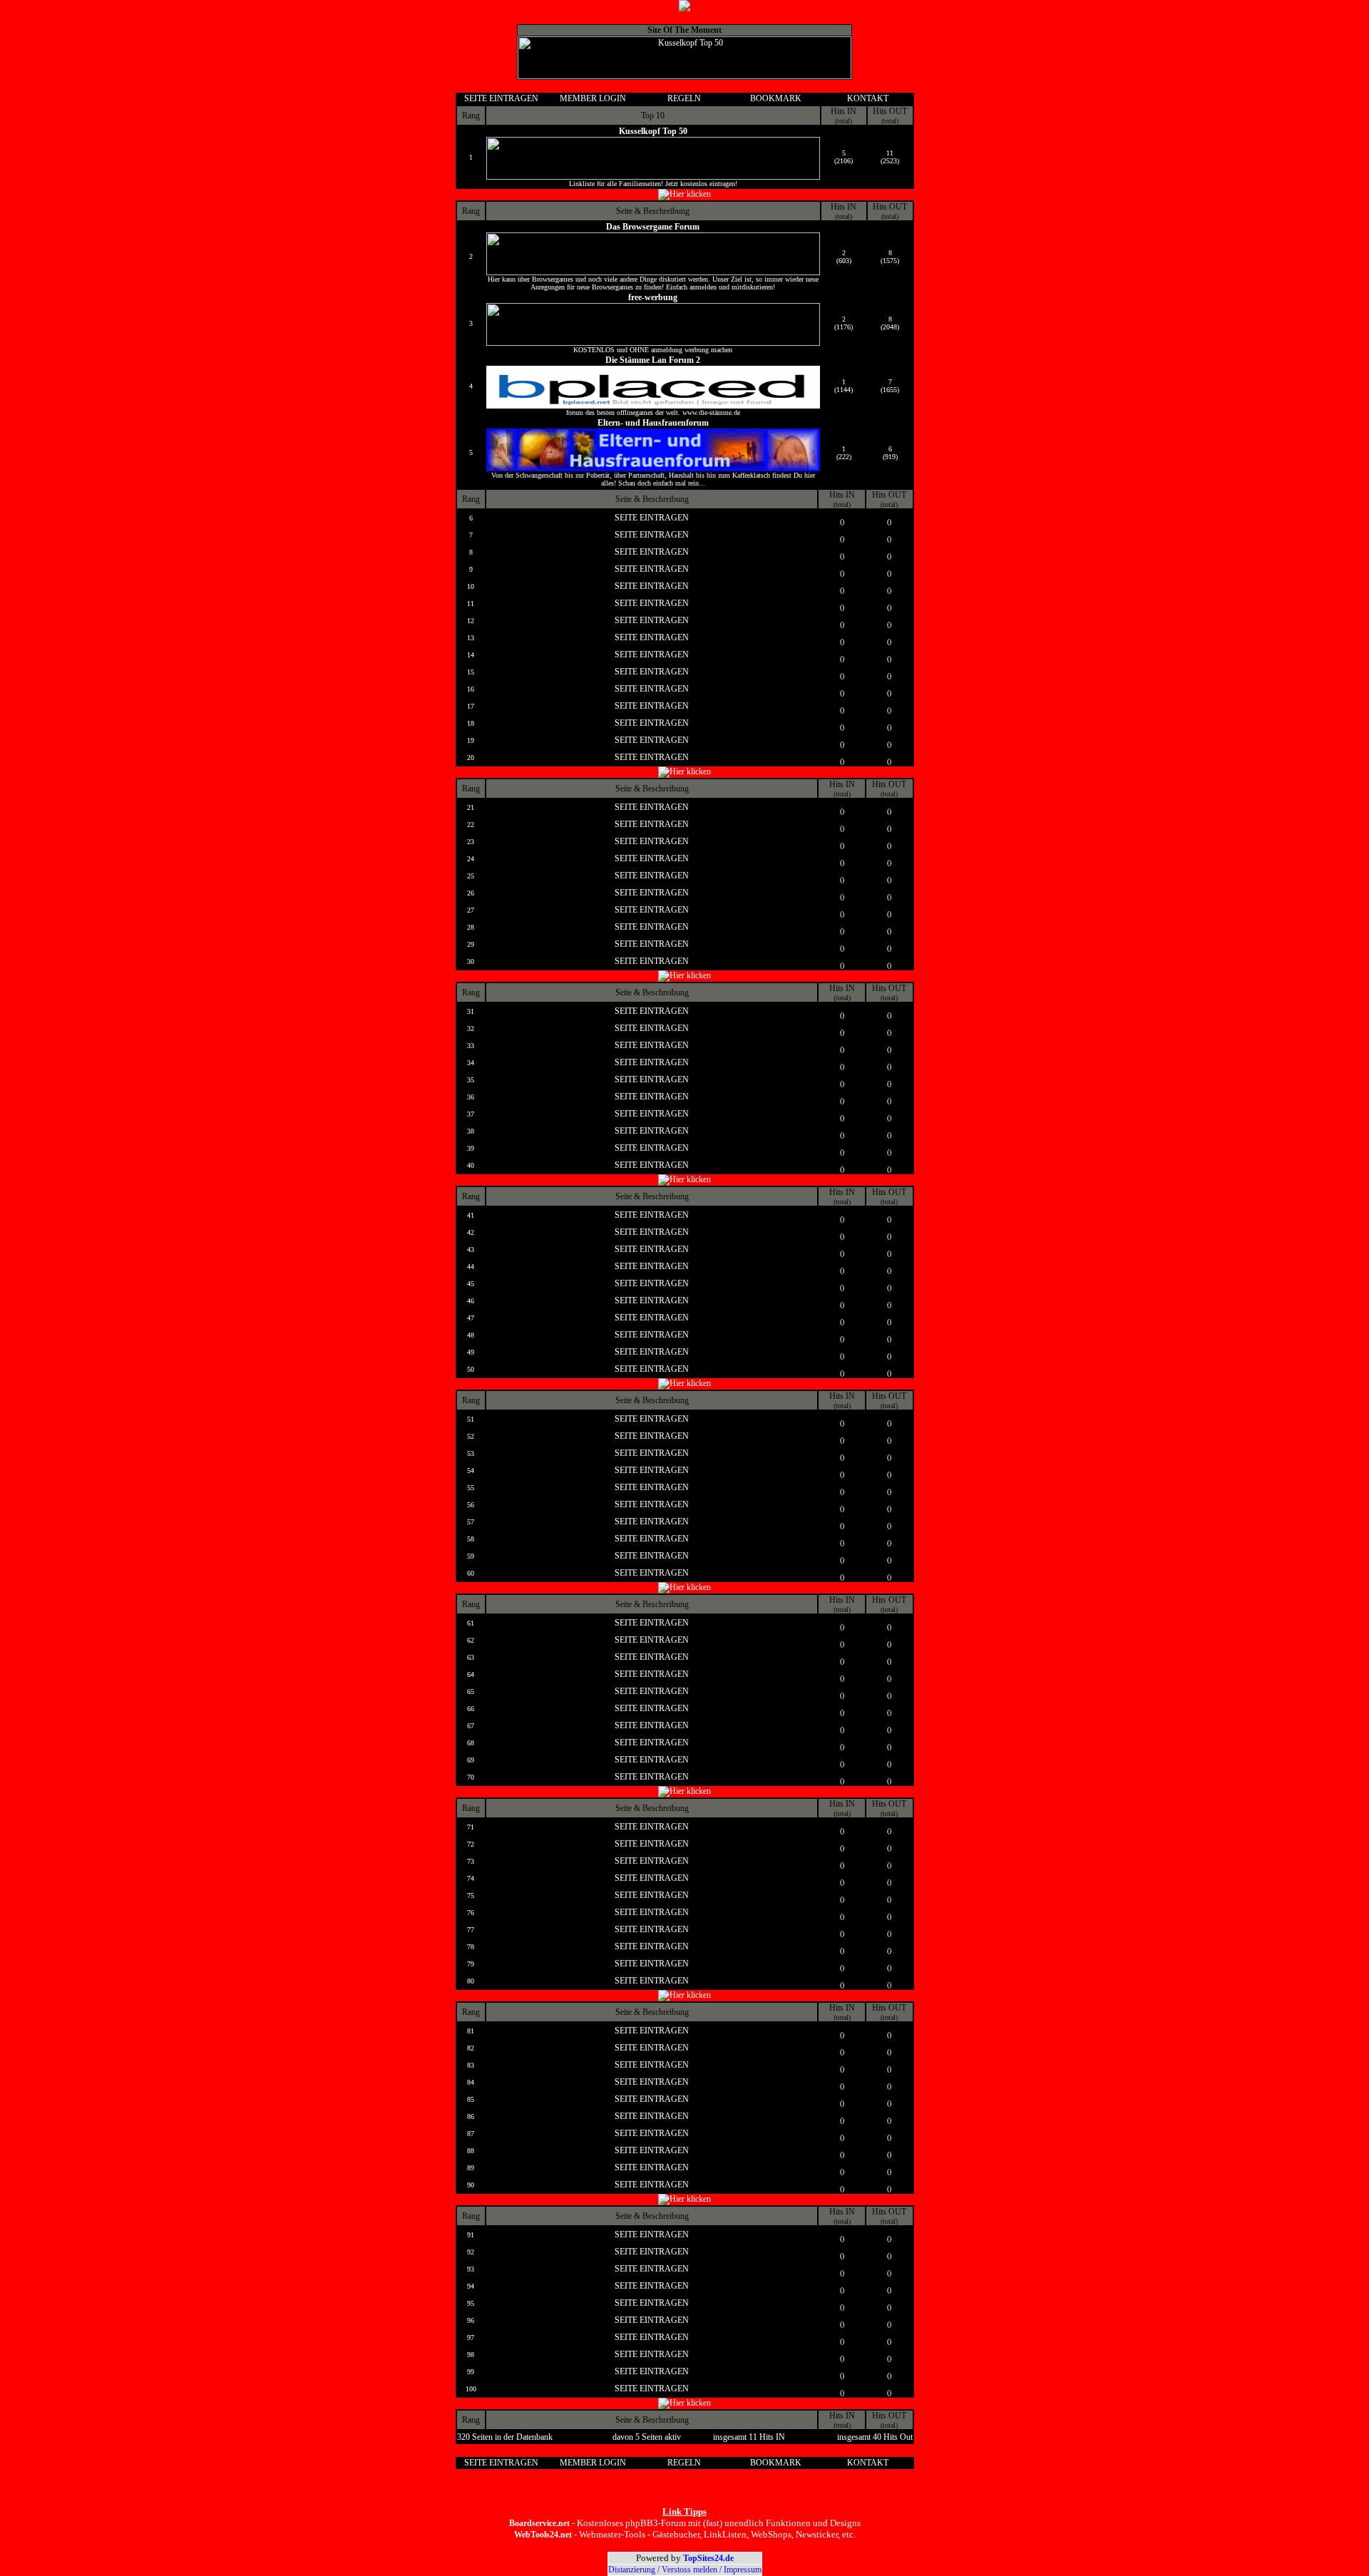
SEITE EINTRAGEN (501, 98)
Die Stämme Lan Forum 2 (653, 360)
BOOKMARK (776, 98)
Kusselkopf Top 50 (653, 131)
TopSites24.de (708, 2558)
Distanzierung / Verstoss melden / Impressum (685, 2570)
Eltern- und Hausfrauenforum (653, 423)
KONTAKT (868, 98)
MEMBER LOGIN (593, 98)
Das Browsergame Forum (653, 227)
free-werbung (653, 297)
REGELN (684, 98)
